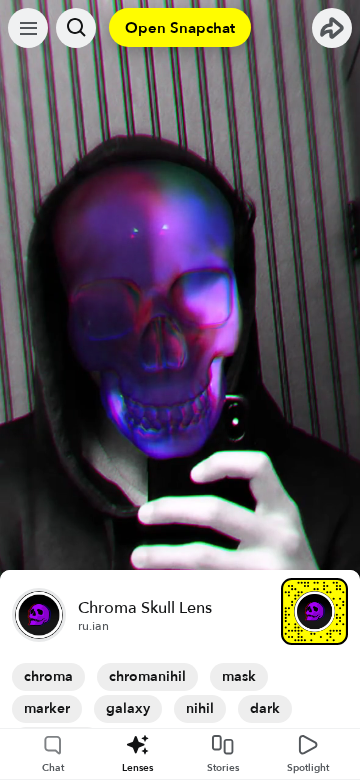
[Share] (332, 28)
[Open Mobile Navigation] (28, 28)
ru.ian (93, 626)
